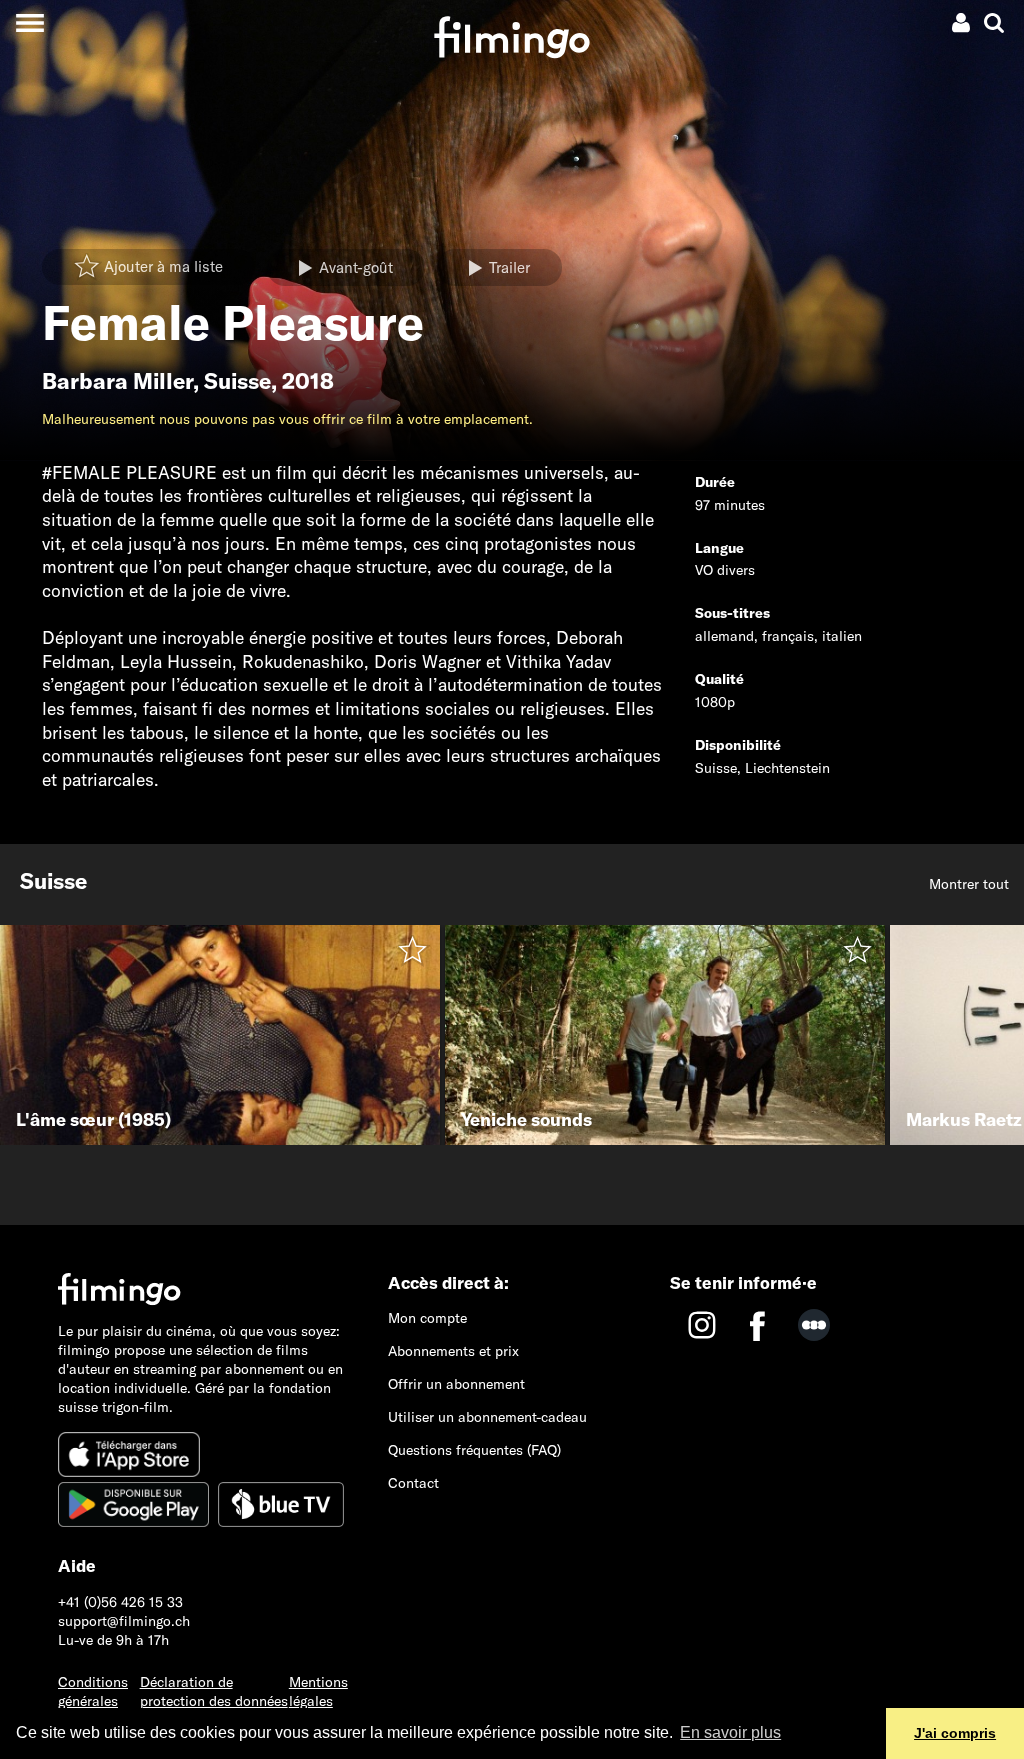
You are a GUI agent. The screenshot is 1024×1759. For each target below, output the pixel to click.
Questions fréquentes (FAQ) (474, 1450)
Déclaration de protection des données (214, 1691)
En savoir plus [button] (730, 1732)
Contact (413, 1483)
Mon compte (427, 1318)
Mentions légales (318, 1691)
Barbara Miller (117, 381)
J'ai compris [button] (955, 1733)
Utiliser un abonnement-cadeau (487, 1417)
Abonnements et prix (453, 1351)
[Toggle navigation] (29, 22)
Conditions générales (93, 1691)
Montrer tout (969, 884)
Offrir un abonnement (456, 1384)
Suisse (237, 381)
